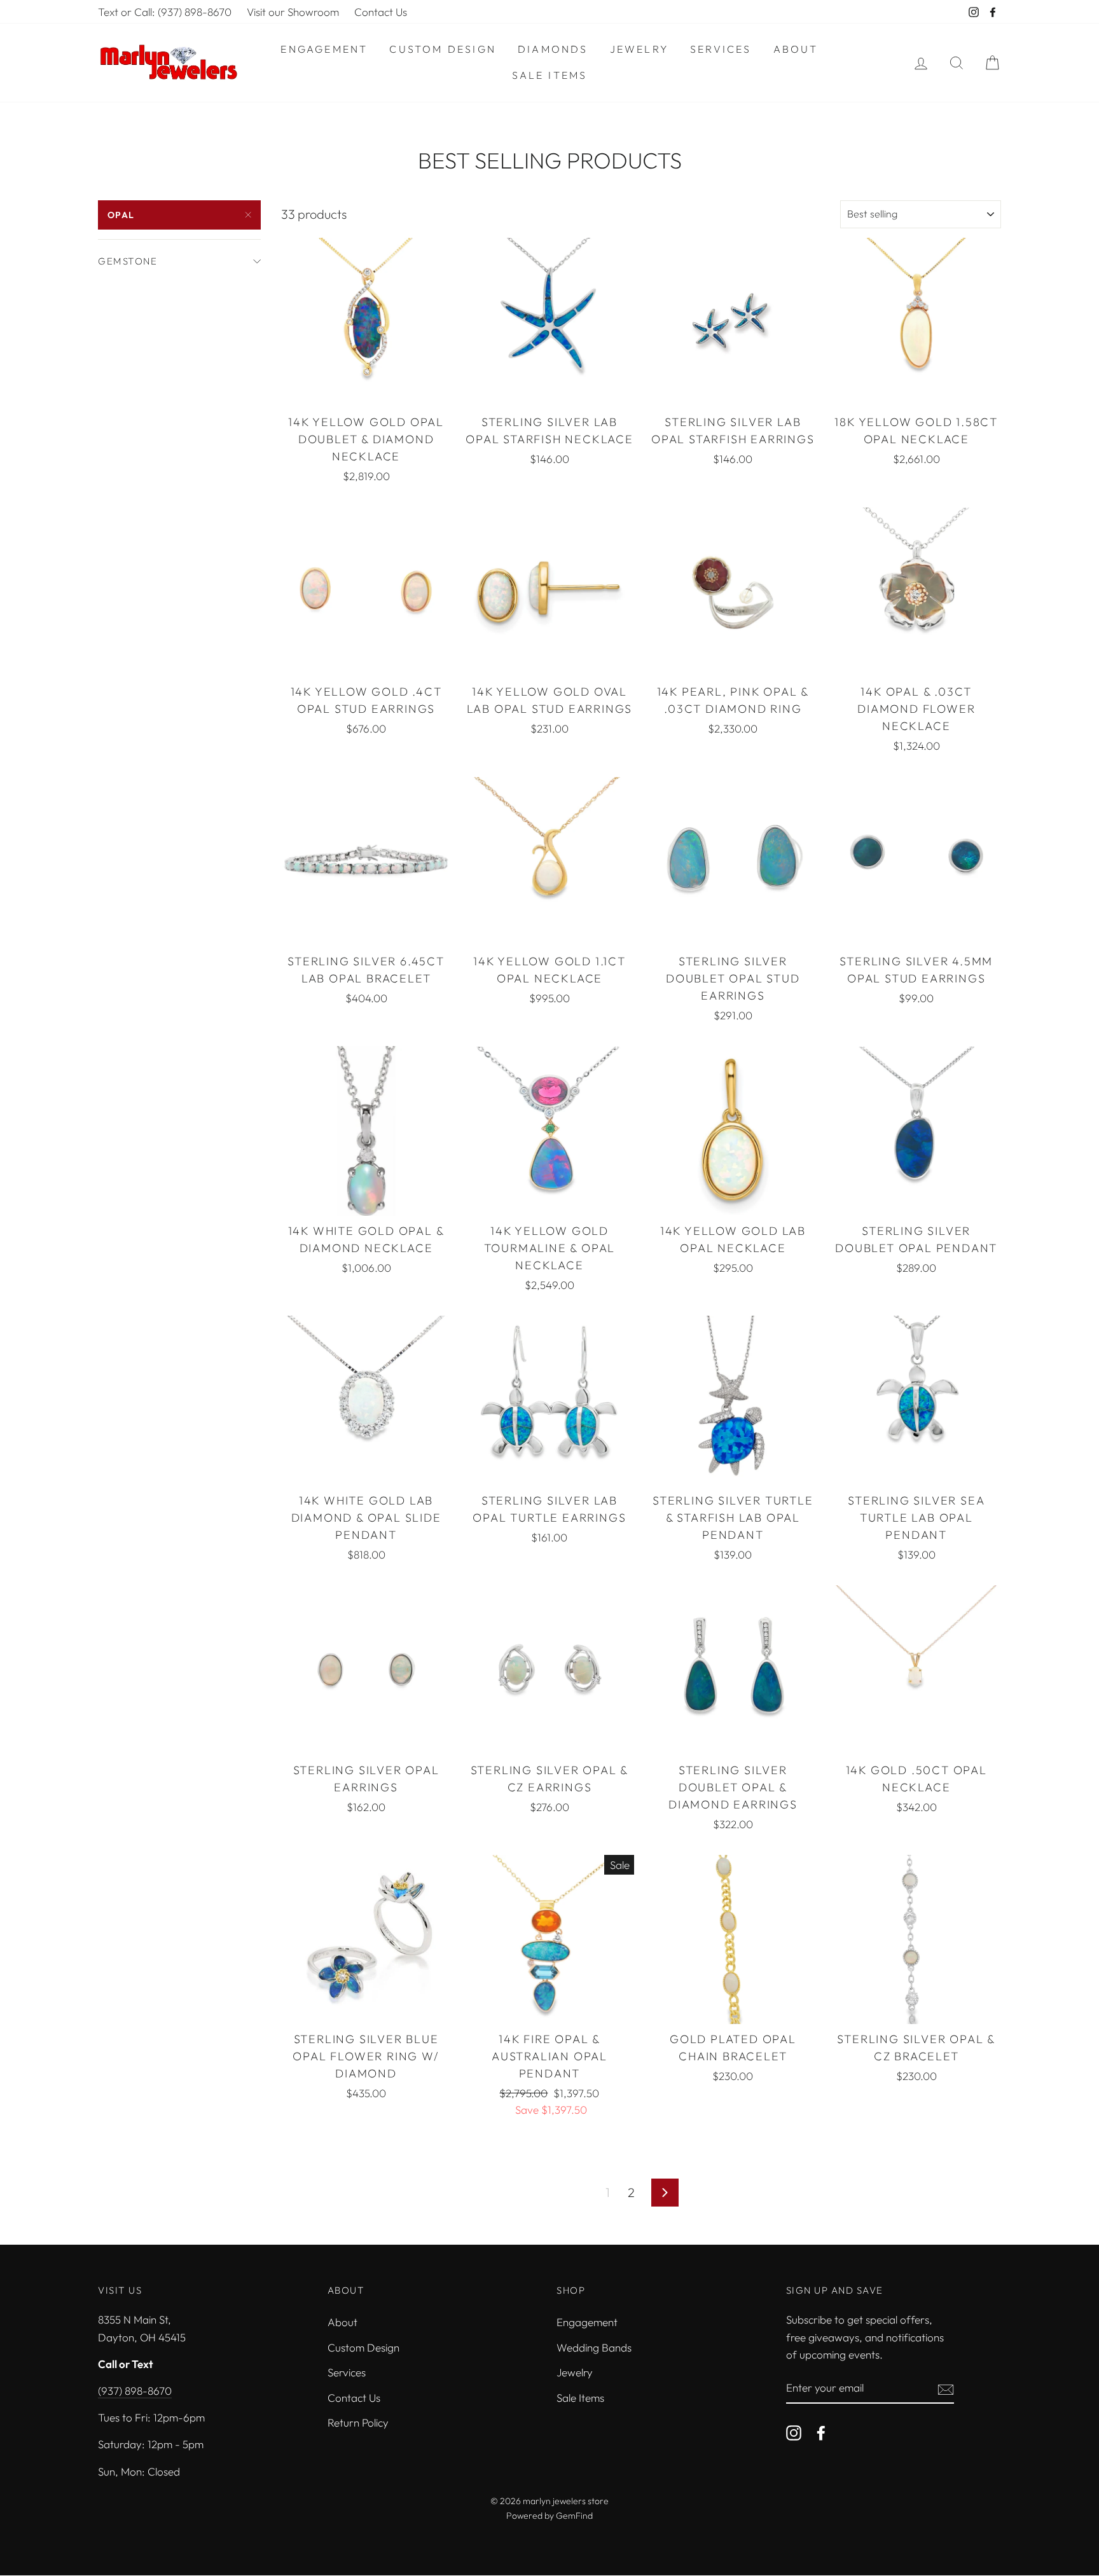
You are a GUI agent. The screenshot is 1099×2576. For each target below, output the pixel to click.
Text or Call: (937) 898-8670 (165, 12)
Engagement (324, 49)
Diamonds (553, 49)
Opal (121, 215)
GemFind (574, 2516)
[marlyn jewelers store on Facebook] (821, 2432)
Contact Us (381, 12)
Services (721, 49)
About (796, 49)
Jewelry (639, 49)
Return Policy (358, 2422)
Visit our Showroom (293, 12)
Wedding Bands (594, 2347)
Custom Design (443, 49)
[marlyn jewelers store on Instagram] (794, 2432)
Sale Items (550, 75)
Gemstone (128, 261)
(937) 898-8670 (135, 2391)
